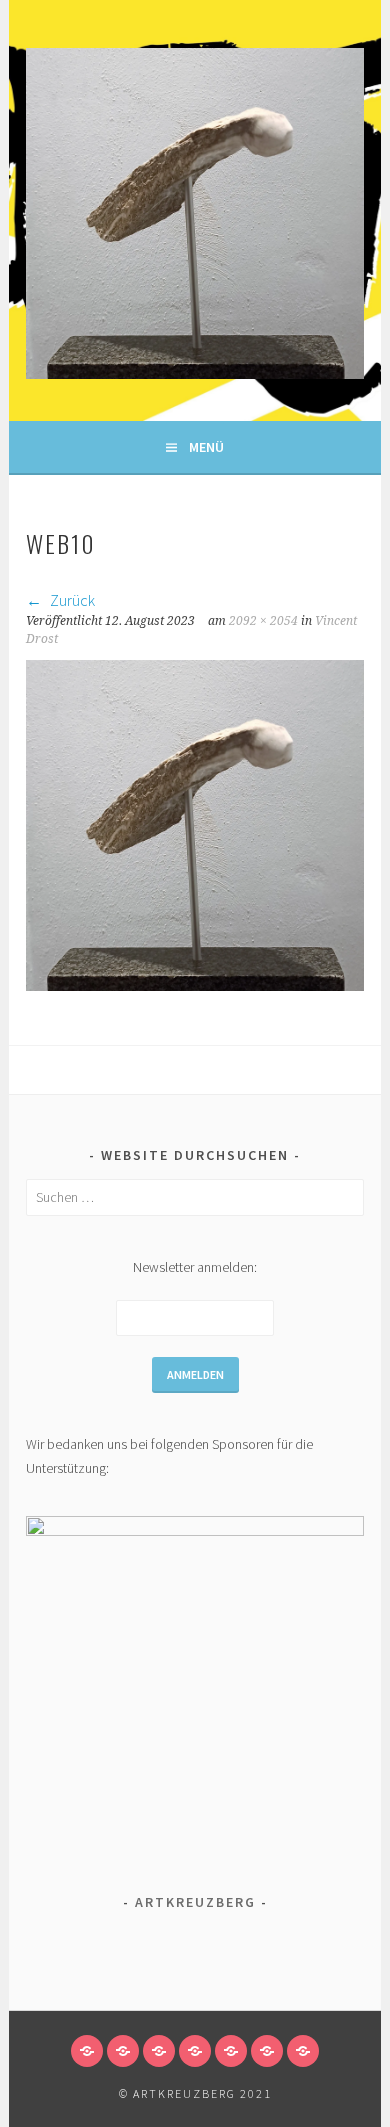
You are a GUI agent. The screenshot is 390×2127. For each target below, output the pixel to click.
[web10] (194, 985)
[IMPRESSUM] (267, 2051)
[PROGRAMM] (195, 2051)
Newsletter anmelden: (195, 1267)
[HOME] (87, 2051)
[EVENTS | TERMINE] (159, 2051)
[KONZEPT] (231, 2051)
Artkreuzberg (195, 1902)
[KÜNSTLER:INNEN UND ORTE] (123, 2051)
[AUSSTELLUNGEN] (303, 2051)
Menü (206, 447)
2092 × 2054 (263, 621)
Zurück (71, 600)
